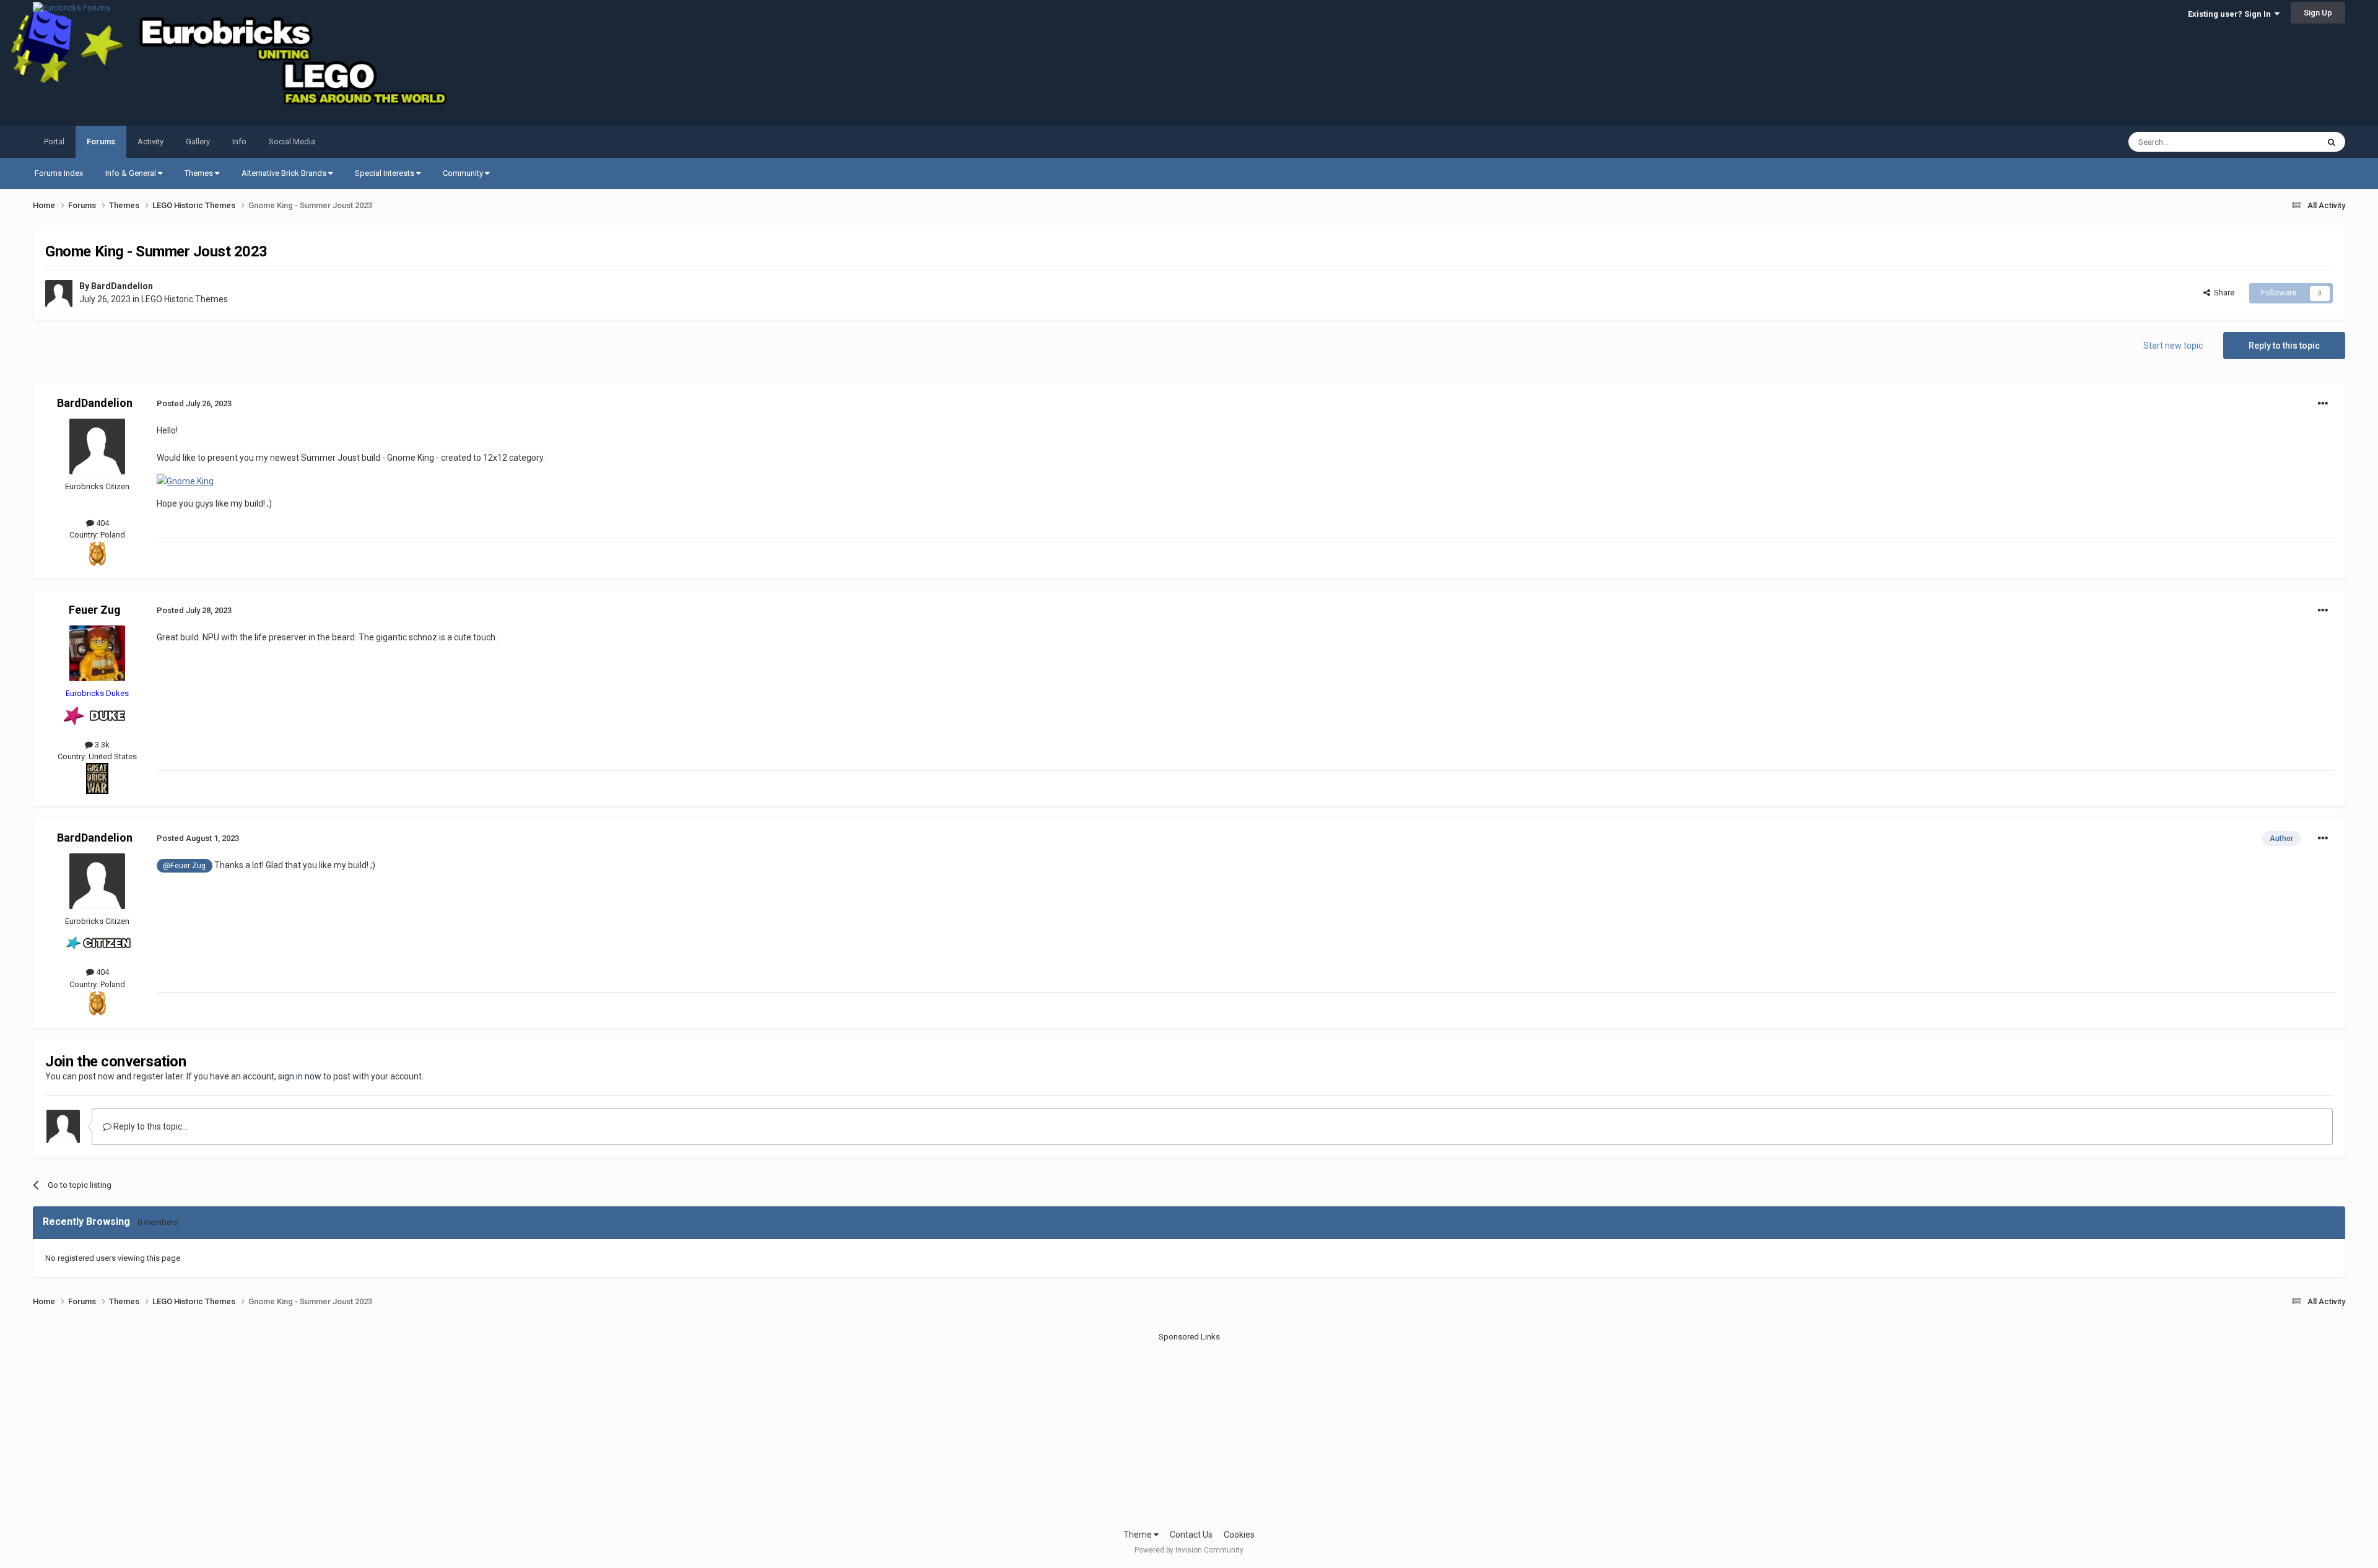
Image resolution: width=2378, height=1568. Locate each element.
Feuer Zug (95, 610)
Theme (1139, 1535)
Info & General (132, 173)
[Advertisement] (1189, 1429)
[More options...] (2323, 404)
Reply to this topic (2284, 346)
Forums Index (59, 173)
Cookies (1239, 1535)
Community (464, 173)
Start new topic (2173, 346)
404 (102, 523)
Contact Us (1191, 1535)
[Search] (2332, 142)
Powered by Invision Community (1189, 1550)
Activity (150, 142)
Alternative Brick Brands (285, 173)
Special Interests (385, 173)
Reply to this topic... (150, 1126)
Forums (101, 142)
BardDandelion (122, 286)
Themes (200, 173)
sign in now (300, 1076)
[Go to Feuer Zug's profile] (97, 653)
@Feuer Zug (184, 865)
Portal (54, 142)
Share (2222, 293)
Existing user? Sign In (2231, 14)
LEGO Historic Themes (185, 299)
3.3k (101, 745)
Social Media (292, 142)
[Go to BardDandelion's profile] (59, 294)
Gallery (198, 142)
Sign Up (2318, 13)
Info (239, 142)
